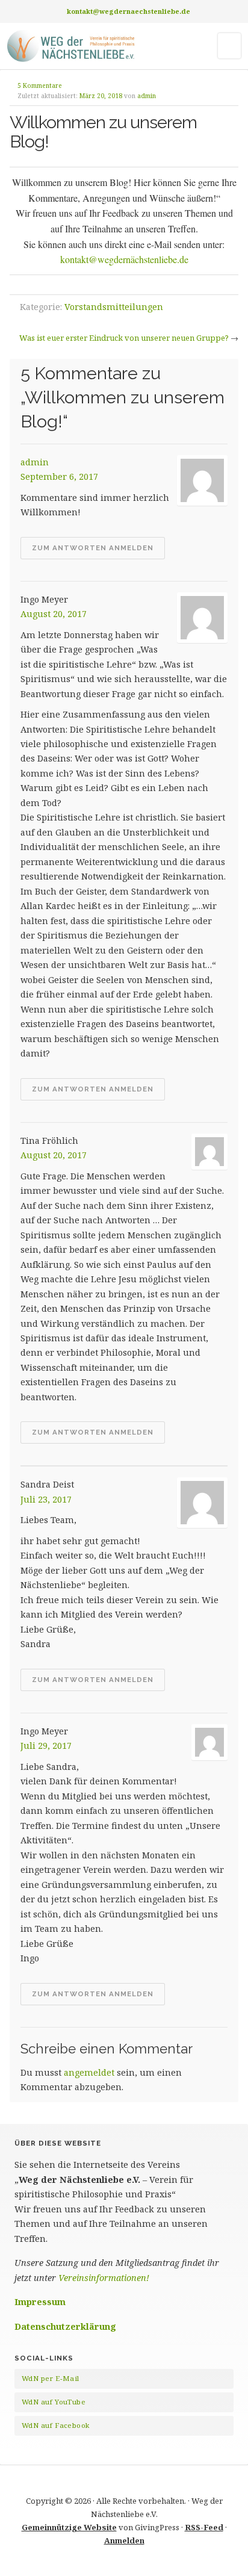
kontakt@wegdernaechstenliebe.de (129, 11)
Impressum (40, 2302)
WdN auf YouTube (54, 2402)
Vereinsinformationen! (104, 2278)
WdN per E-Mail (51, 2378)
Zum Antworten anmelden (93, 548)
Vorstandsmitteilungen (114, 307)
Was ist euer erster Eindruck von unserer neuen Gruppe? (124, 338)
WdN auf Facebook (55, 2425)
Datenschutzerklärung (65, 2326)
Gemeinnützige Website (69, 2527)
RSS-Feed (204, 2527)
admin (147, 96)
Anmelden (124, 2540)
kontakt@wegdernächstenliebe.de (124, 259)
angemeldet (89, 2072)
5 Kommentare (40, 85)
